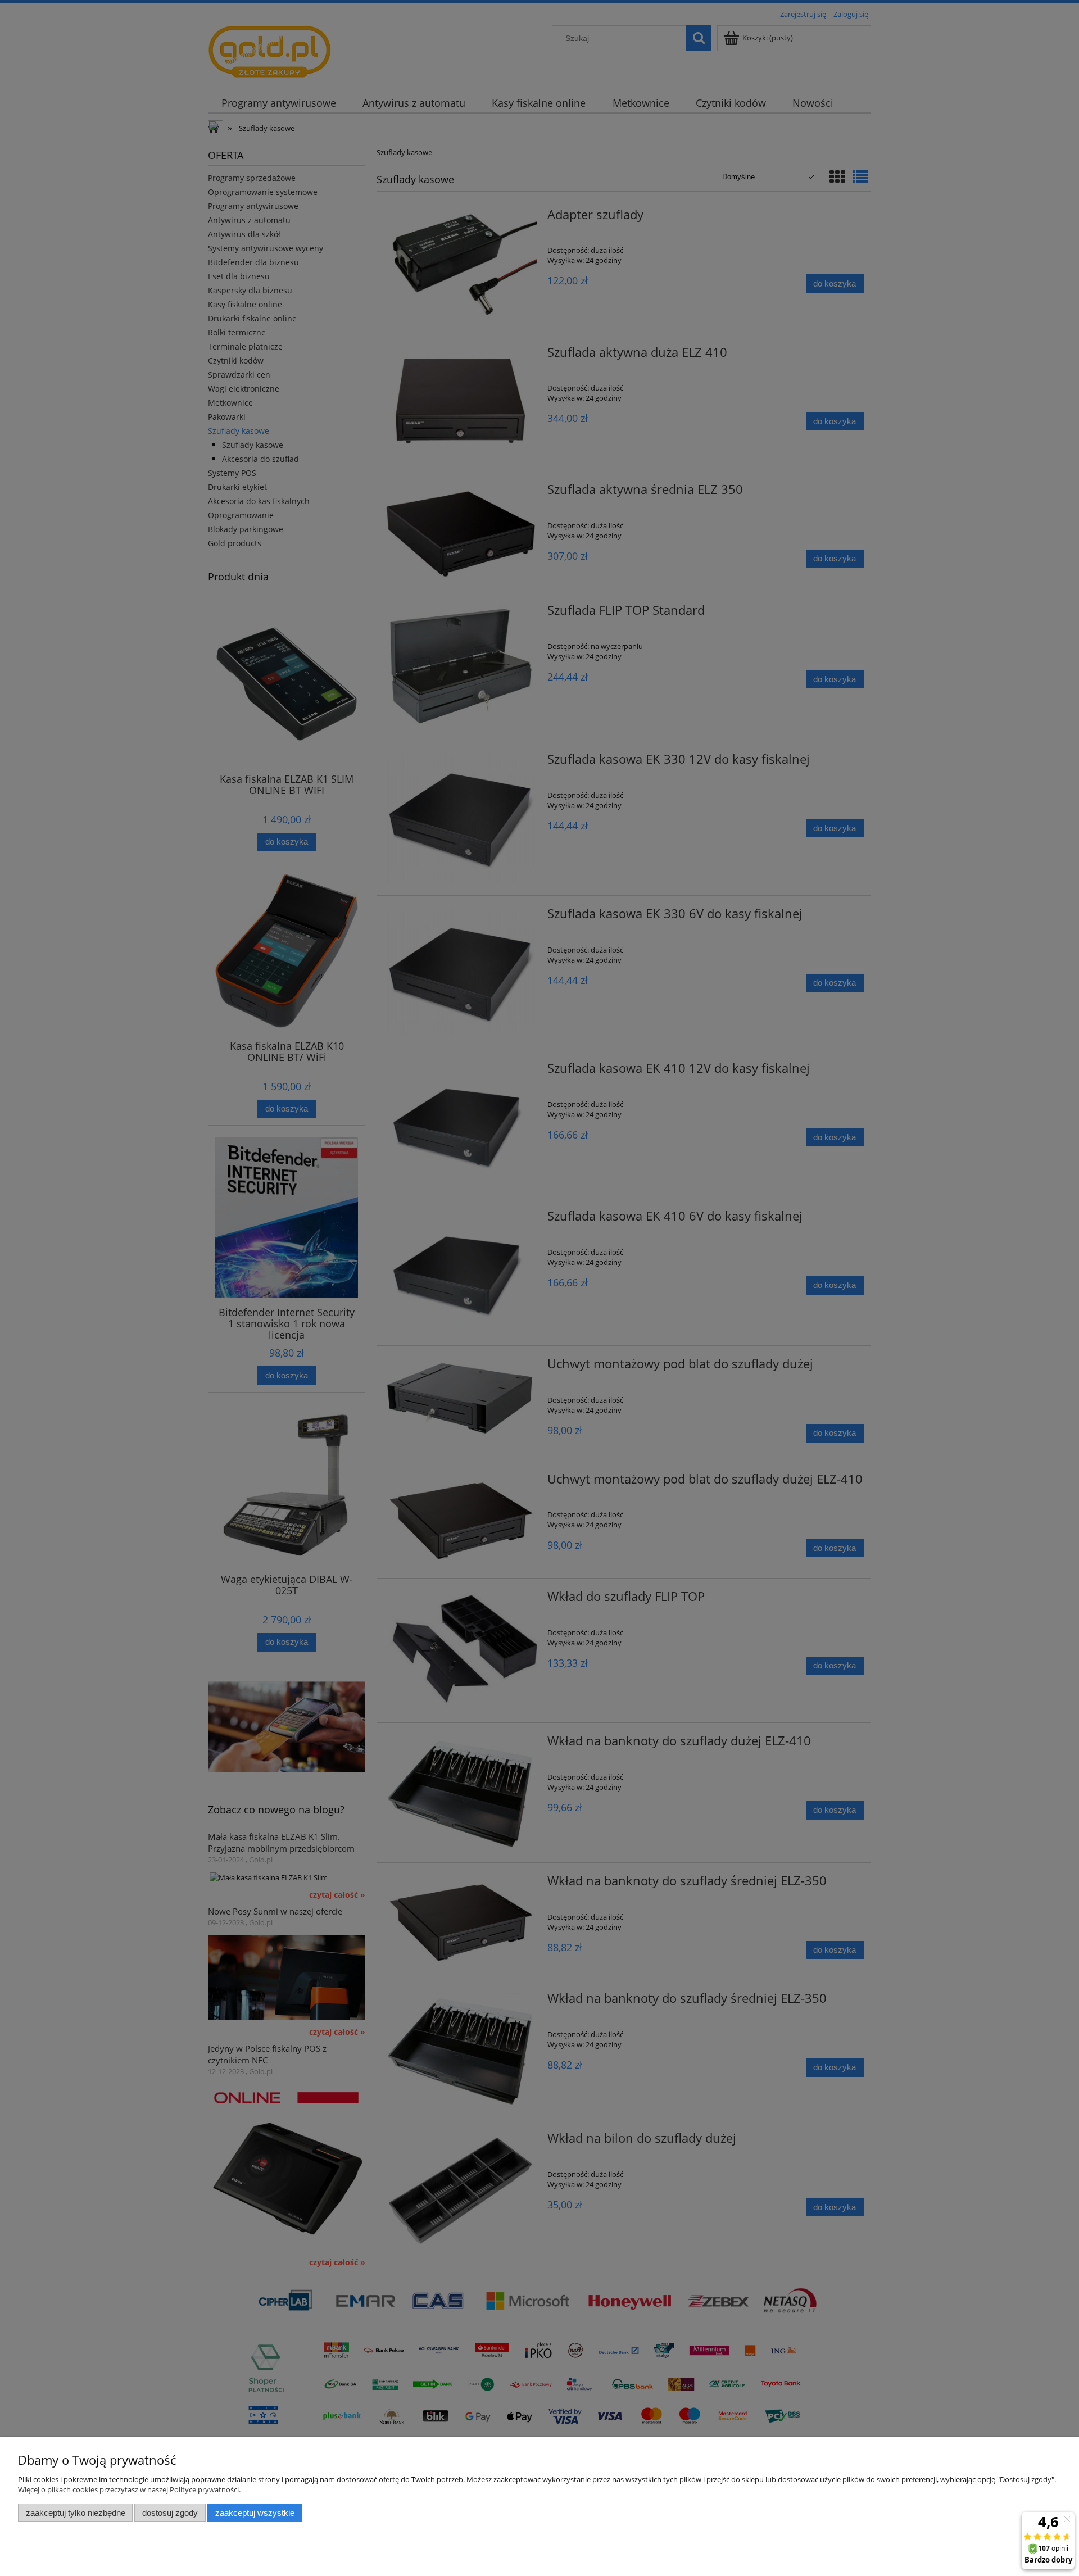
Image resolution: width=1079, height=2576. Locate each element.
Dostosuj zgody (170, 2513)
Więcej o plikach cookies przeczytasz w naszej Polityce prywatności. (129, 2489)
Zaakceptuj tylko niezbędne (76, 2513)
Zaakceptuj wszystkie (255, 2513)
